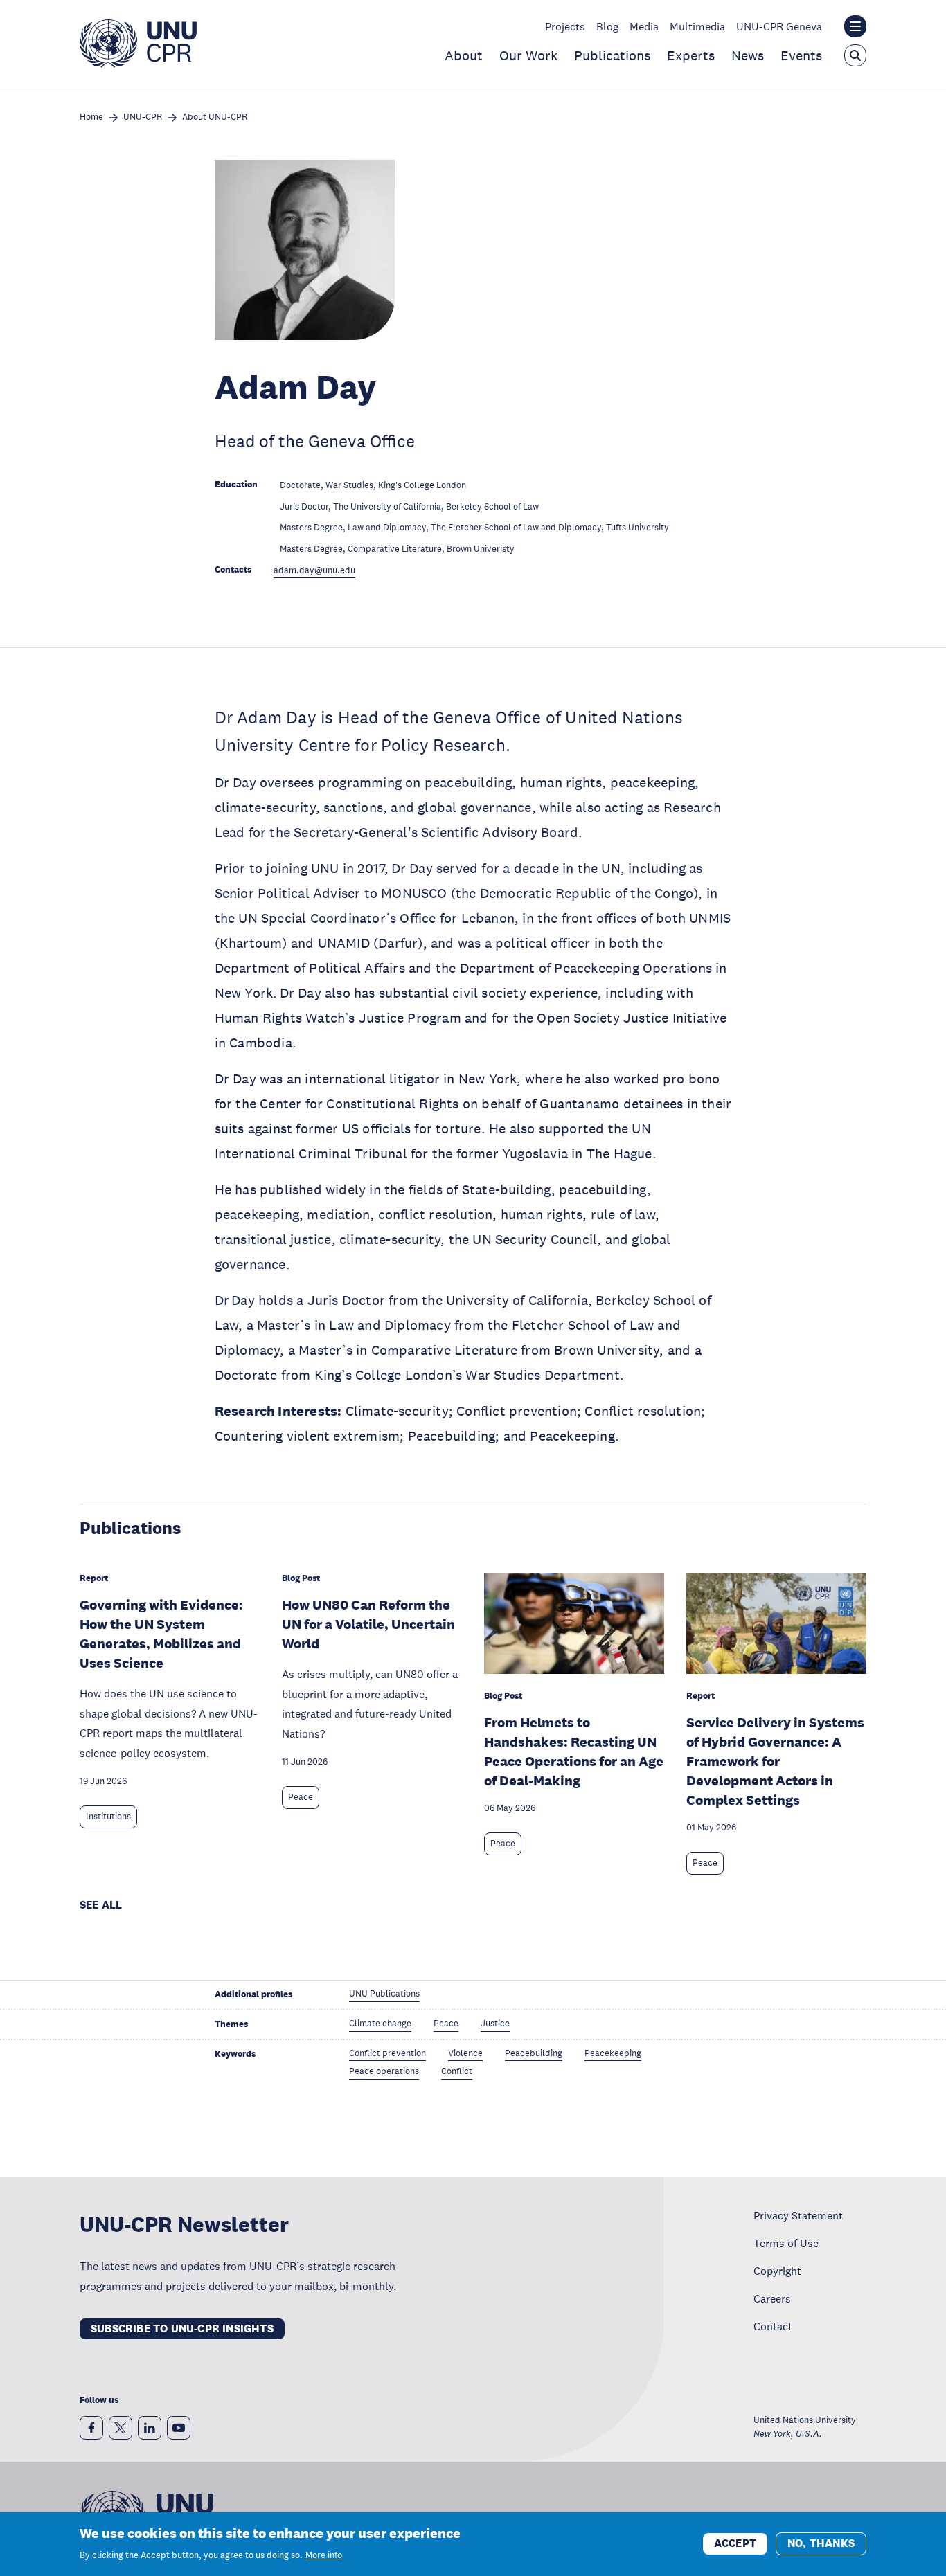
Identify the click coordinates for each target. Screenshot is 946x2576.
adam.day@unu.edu (314, 571)
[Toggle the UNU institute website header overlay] (855, 26)
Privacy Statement (798, 2215)
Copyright (777, 2271)
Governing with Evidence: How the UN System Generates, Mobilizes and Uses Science (161, 1634)
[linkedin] (150, 2428)
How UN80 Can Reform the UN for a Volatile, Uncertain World (368, 1624)
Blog (607, 26)
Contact (773, 2326)
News (748, 55)
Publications (612, 55)
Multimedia (697, 26)
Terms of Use (786, 2243)
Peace (301, 1797)
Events (801, 55)
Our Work (528, 55)
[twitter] (121, 2428)
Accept (735, 2543)
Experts (691, 55)
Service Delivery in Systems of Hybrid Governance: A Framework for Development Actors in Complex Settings (775, 1761)
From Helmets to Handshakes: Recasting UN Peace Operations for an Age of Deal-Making (574, 1751)
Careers (772, 2298)
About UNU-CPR (215, 117)
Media (644, 26)
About (464, 55)
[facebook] (91, 2428)
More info (324, 2555)
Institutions (108, 1817)
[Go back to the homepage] (138, 64)
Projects (565, 26)
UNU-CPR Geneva (779, 26)
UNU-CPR (143, 117)
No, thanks (821, 2543)
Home (91, 117)
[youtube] (179, 2428)
